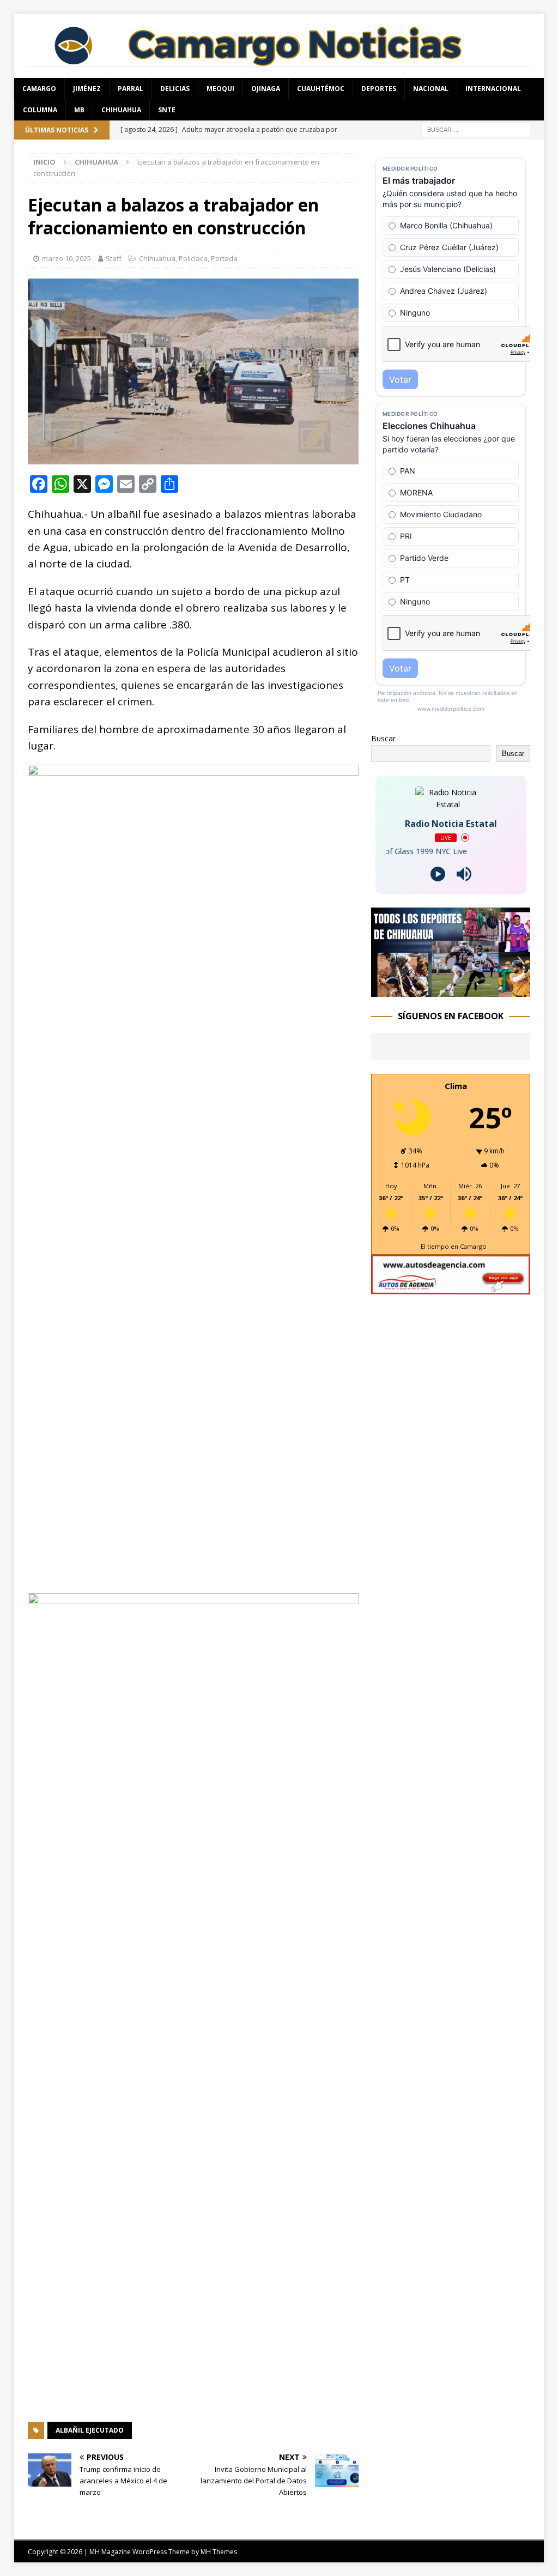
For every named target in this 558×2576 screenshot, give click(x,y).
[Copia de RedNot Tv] (451, 991)
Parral (131, 89)
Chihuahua (121, 110)
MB (79, 110)
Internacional (493, 89)
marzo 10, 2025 (66, 258)
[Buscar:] (476, 129)
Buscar (383, 738)
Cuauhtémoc (321, 89)
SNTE (167, 110)
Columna (40, 110)
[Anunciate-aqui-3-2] (451, 1288)
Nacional (431, 89)
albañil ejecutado (90, 2430)
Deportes (379, 89)
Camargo (39, 89)
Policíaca (193, 258)
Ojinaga (266, 89)
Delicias (175, 89)
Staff (114, 258)
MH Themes (219, 2552)
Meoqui (220, 89)
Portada (224, 258)
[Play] (438, 874)
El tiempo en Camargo (454, 1246)
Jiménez (87, 89)
